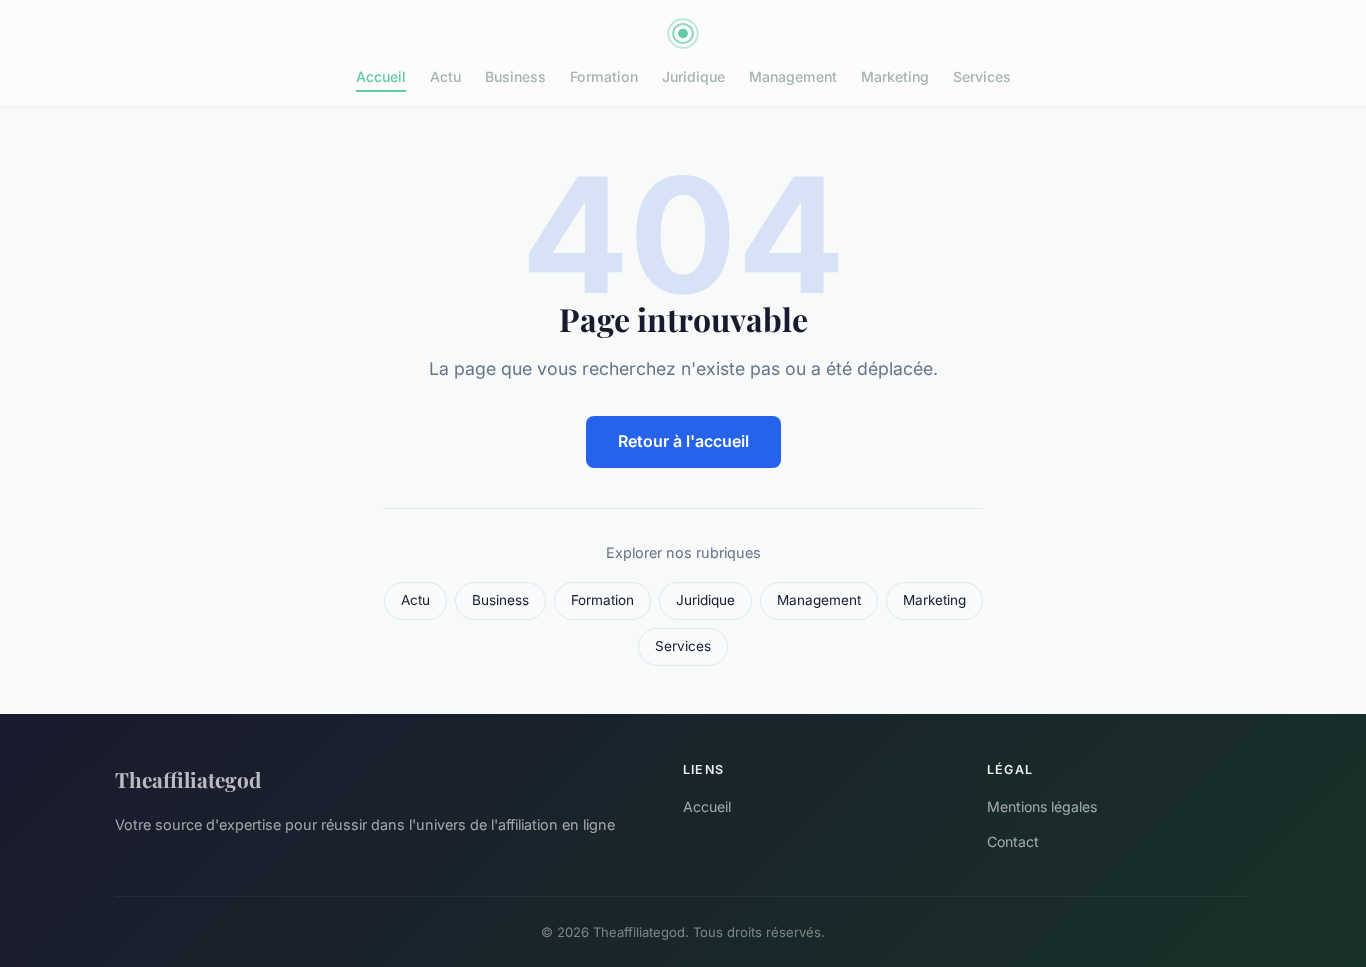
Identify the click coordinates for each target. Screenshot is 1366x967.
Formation (604, 76)
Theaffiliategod (188, 779)
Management (793, 76)
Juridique (693, 76)
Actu (445, 76)
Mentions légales (1042, 806)
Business (515, 76)
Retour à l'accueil (683, 441)
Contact (1013, 841)
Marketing (895, 76)
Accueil (381, 76)
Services (982, 76)
